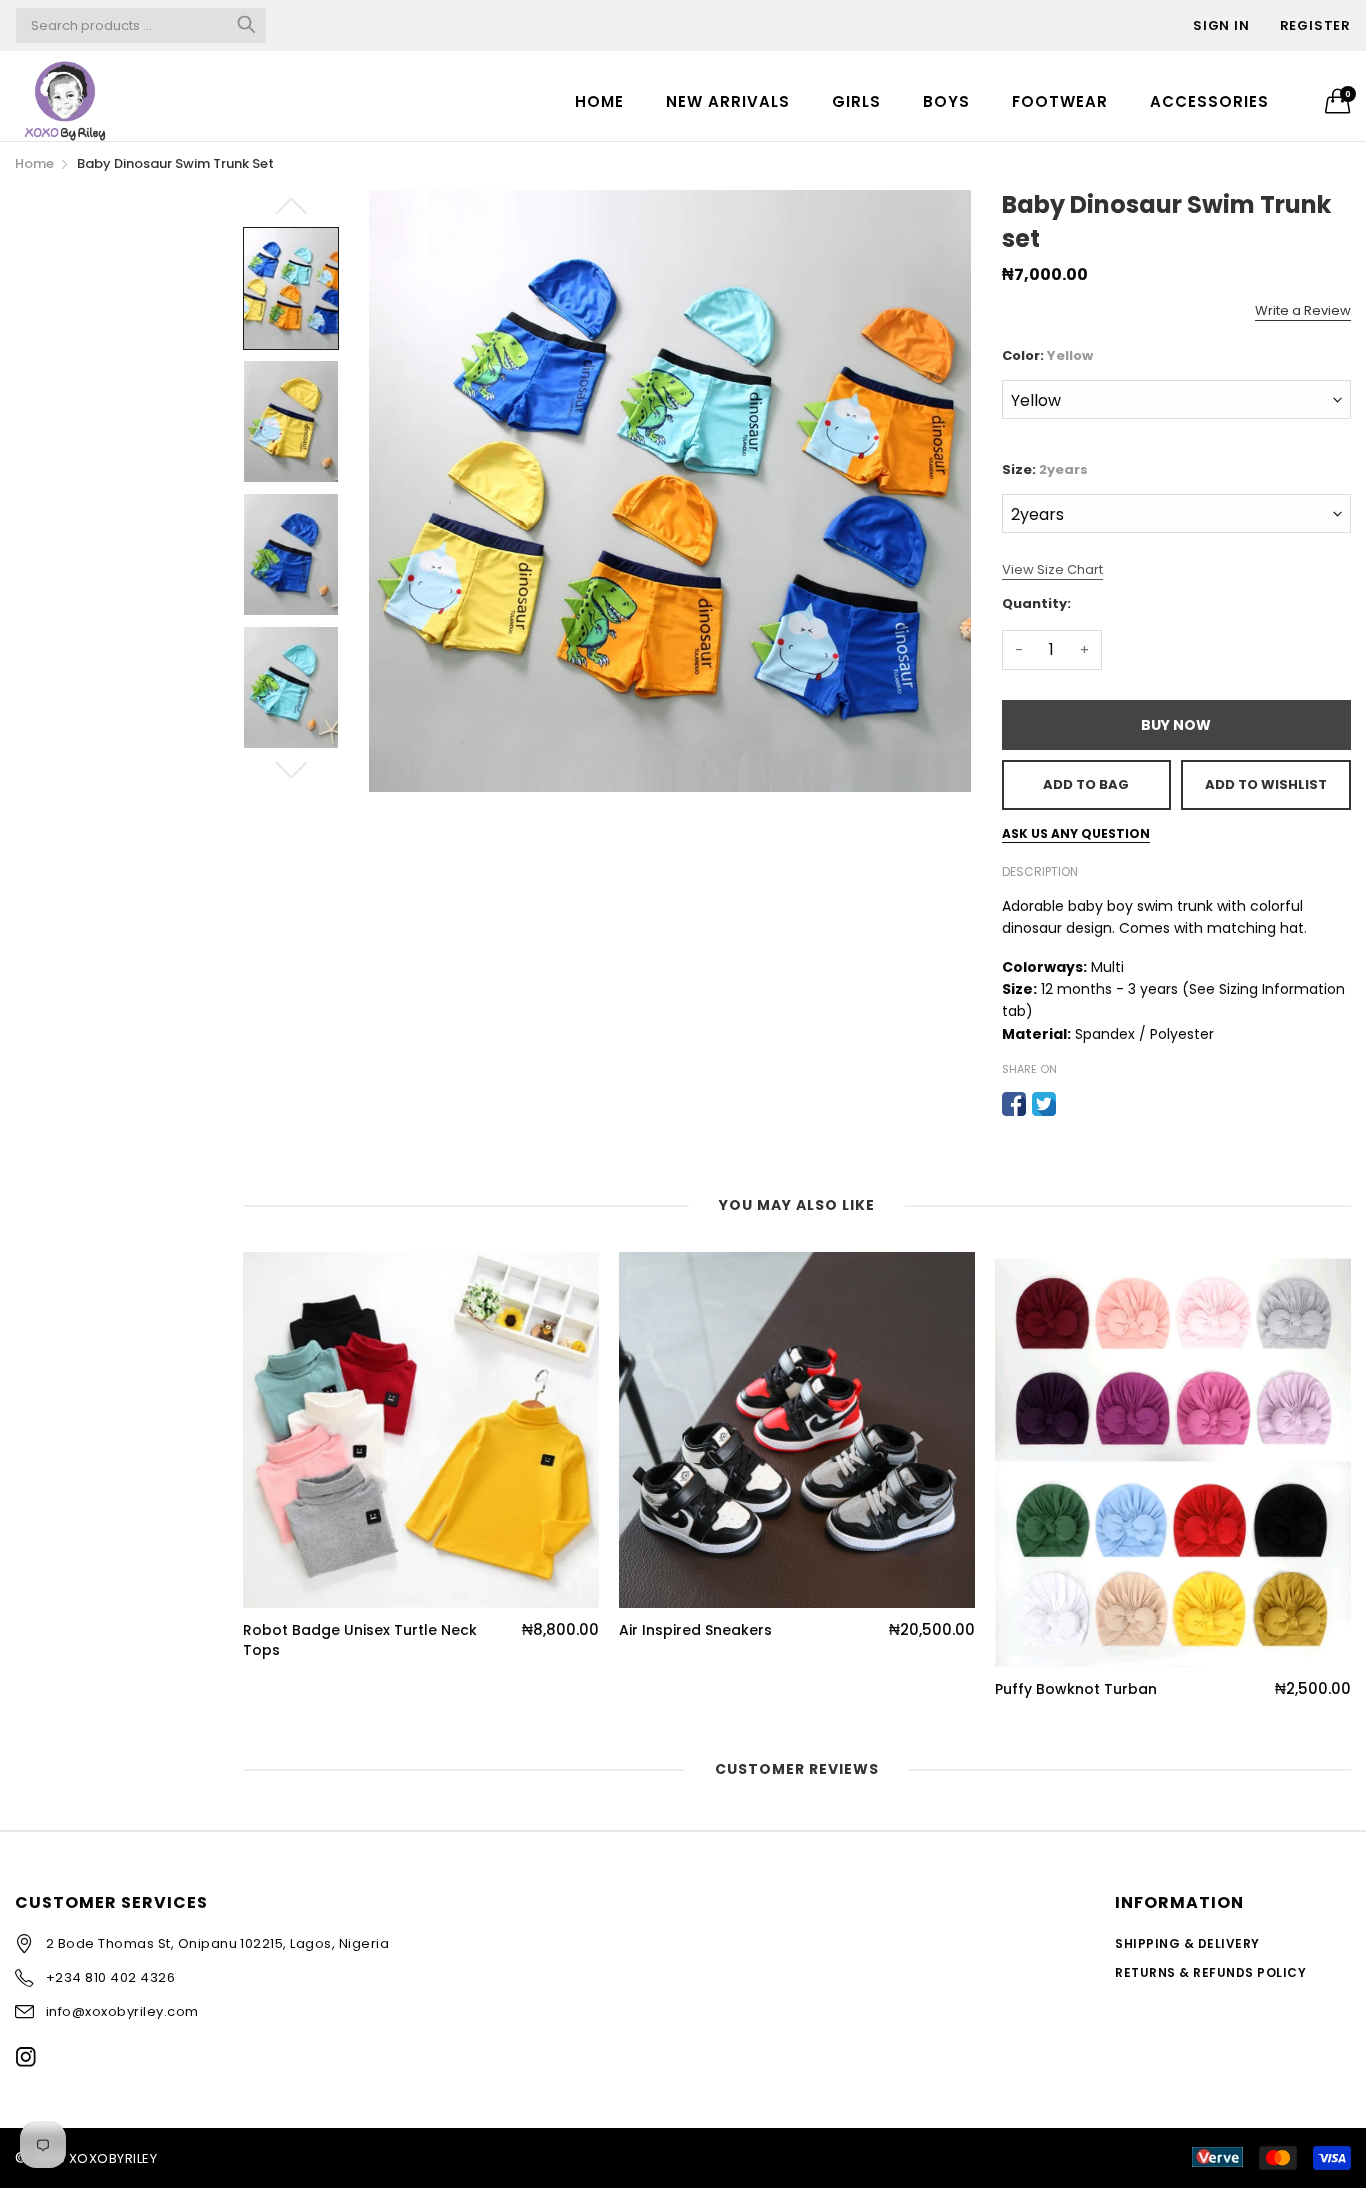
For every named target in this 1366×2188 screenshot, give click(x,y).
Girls (856, 101)
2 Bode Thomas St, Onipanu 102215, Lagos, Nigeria (217, 1943)
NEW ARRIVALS (728, 101)
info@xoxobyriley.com (122, 2011)
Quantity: (1036, 603)
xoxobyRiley (113, 2158)
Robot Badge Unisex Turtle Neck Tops (360, 1640)
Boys (946, 101)
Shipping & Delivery (1187, 1943)
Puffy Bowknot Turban (1076, 1689)
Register (1315, 25)
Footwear (1060, 101)
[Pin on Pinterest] (1074, 1104)
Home (599, 101)
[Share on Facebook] (1014, 1104)
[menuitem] (599, 100)
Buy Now (1176, 725)
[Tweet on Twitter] (1044, 1104)
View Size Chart (1052, 569)
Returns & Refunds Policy (1210, 1972)
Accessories (1209, 101)
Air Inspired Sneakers (695, 1630)
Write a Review (1303, 310)
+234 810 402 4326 (110, 1977)
